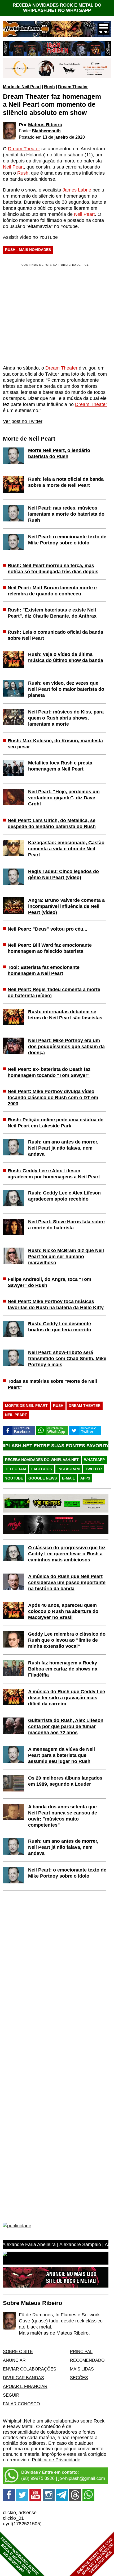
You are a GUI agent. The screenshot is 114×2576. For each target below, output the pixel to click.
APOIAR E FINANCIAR (25, 2386)
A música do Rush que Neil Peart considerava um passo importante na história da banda (67, 1583)
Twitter (93, 1469)
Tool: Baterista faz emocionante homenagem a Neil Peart (44, 970)
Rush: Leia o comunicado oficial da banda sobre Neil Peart (55, 635)
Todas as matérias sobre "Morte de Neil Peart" (52, 1384)
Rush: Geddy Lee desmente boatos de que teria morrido (60, 1327)
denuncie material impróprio (32, 2454)
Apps (85, 1478)
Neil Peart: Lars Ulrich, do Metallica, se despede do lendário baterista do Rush (52, 823)
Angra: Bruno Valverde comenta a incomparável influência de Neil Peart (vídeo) (66, 906)
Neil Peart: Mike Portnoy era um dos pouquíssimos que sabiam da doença (66, 1047)
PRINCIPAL (81, 2351)
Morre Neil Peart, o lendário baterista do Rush (59, 453)
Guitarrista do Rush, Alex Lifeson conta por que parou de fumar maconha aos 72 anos (66, 1726)
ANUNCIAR (14, 2360)
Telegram (16, 1469)
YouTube (14, 1478)
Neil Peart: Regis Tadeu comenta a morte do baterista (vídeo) (54, 993)
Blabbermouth (46, 131)
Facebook (42, 1469)
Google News (43, 1478)
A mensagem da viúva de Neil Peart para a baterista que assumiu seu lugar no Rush (62, 1755)
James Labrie (77, 190)
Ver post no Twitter (23, 421)
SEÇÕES (79, 2378)
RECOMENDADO (87, 2360)
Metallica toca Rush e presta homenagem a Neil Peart (60, 766)
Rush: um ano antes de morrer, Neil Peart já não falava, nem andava (63, 1148)
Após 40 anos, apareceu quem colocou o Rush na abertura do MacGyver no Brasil (63, 1611)
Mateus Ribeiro (45, 125)
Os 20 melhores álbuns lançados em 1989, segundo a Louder (65, 1781)
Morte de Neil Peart (22, 87)
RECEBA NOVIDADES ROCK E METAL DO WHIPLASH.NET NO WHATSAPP (57, 8)
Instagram (69, 1469)
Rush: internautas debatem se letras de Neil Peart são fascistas (65, 1015)
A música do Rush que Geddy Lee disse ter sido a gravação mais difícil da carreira (67, 1698)
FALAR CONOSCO (21, 2404)
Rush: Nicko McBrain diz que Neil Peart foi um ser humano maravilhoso (66, 1257)
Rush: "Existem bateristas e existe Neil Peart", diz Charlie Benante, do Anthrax (52, 613)
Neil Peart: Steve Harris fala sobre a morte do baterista (66, 1225)
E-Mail (69, 1478)
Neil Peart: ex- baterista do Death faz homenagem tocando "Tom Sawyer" (49, 1072)
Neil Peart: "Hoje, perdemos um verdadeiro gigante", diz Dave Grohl (64, 798)
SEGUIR (11, 2395)
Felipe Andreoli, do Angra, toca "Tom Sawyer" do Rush (49, 1282)
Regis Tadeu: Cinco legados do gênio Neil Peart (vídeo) (63, 874)
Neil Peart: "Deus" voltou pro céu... (47, 929)
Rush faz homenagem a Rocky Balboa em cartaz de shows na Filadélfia (63, 1669)
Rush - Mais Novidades (28, 250)
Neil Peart (13, 167)
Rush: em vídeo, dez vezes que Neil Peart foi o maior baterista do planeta (66, 689)
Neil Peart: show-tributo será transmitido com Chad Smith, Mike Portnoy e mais (67, 1359)
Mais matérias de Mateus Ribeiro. (54, 2333)
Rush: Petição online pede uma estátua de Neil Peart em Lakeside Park (56, 1123)
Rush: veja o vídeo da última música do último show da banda (66, 657)
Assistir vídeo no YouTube (30, 237)
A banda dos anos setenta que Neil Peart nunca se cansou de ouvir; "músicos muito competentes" (63, 1816)
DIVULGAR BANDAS (23, 2378)
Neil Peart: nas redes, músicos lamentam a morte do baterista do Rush (66, 514)
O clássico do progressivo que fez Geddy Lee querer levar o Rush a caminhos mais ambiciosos (67, 1554)
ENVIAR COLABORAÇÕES (30, 2369)
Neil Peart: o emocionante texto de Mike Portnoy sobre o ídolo (67, 540)
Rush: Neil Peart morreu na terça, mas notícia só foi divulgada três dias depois (53, 569)
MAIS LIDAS (82, 2369)
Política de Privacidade (56, 2460)
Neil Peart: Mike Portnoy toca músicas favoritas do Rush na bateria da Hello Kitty (56, 1305)
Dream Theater (73, 87)
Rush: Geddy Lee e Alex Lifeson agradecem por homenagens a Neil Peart (54, 1174)
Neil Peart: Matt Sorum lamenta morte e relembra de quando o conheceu (52, 591)
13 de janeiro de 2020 (64, 137)
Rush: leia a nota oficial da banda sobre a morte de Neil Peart (66, 482)
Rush (49, 87)
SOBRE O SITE (18, 2351)
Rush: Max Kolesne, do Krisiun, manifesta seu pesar (55, 744)
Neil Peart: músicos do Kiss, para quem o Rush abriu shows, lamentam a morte (66, 718)
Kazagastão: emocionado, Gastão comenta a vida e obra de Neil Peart (66, 849)
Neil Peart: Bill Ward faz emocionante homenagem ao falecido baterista (50, 948)
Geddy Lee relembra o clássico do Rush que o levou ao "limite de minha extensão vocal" (67, 1640)
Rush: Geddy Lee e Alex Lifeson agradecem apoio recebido (64, 1196)
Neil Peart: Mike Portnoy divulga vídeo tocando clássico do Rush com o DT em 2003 (53, 1098)
